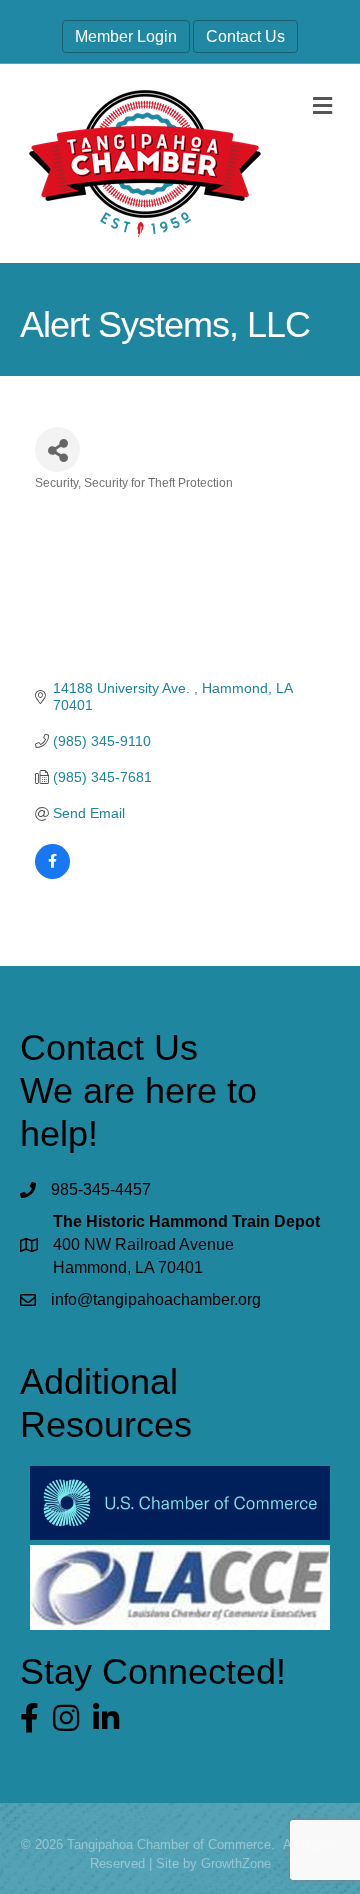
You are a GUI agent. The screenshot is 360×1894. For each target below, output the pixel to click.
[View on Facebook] (52, 874)
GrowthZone (236, 1863)
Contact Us (245, 36)
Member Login (126, 36)
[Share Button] (57, 449)
